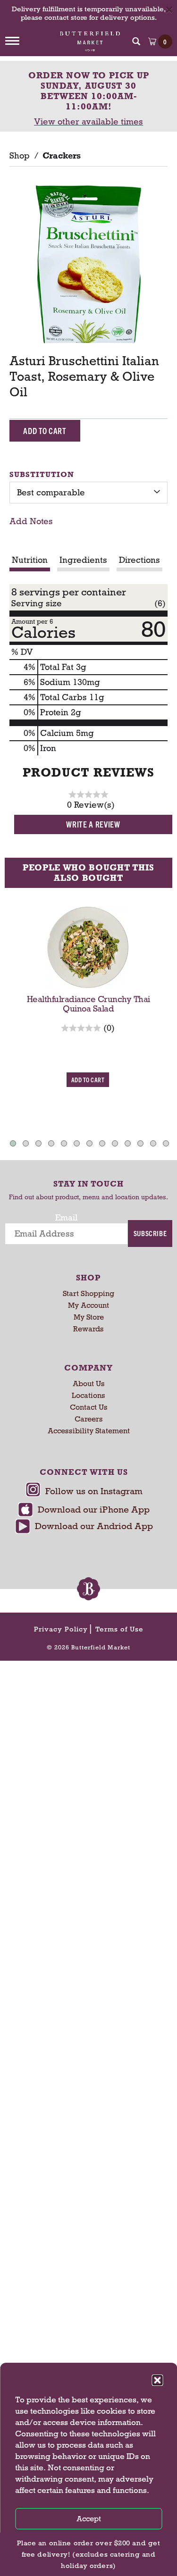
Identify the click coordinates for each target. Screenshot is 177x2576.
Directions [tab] (139, 560)
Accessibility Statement (89, 1431)
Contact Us (89, 1407)
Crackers (62, 156)
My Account (88, 1305)
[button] (157, 2380)
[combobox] (88, 493)
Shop (19, 156)
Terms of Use (119, 1629)
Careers (89, 1419)
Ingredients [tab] (83, 560)
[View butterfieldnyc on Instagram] (84, 1492)
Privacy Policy (61, 1629)
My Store (89, 1317)
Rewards (88, 1329)
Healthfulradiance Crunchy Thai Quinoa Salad (88, 1004)
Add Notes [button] (31, 521)
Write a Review (93, 824)
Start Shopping (88, 1293)
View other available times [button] (88, 122)
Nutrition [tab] (30, 560)
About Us (89, 1384)
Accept (89, 2519)
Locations (88, 1395)
